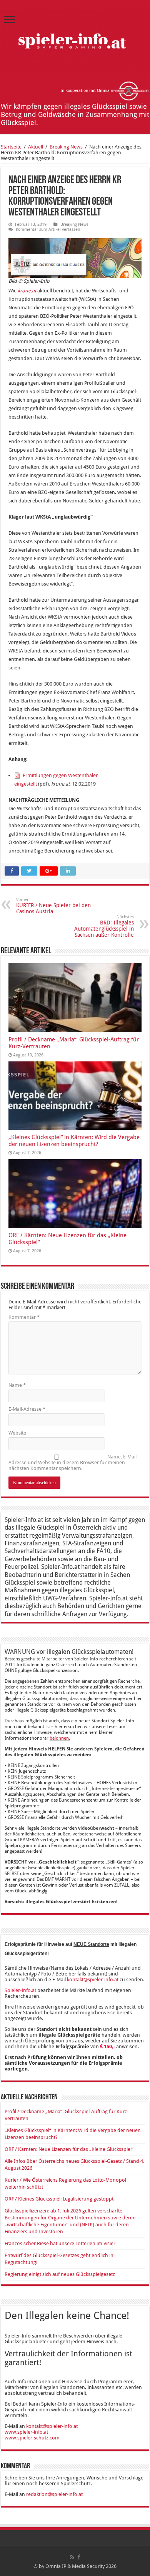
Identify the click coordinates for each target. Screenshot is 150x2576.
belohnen (59, 1738)
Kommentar (24, 1317)
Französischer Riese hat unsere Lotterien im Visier (60, 2243)
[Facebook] (79, 2557)
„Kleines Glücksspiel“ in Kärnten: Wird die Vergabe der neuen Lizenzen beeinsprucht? (74, 1141)
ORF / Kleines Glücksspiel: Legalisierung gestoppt (59, 2199)
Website (17, 1433)
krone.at (27, 291)
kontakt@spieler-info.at (93, 1980)
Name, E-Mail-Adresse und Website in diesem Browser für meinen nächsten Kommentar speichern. (73, 1462)
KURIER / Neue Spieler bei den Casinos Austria (53, 906)
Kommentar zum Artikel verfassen (48, 229)
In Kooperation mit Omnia (86, 91)
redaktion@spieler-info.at (54, 2494)
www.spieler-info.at (26, 2432)
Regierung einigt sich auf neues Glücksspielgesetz (60, 2274)
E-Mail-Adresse (27, 1409)
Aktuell (36, 147)
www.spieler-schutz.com (32, 2438)
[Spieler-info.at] (75, 39)
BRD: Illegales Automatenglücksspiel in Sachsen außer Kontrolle (104, 926)
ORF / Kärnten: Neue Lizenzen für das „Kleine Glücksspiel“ (69, 2149)
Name (17, 1385)
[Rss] (72, 2557)
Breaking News (66, 147)
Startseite (11, 147)
